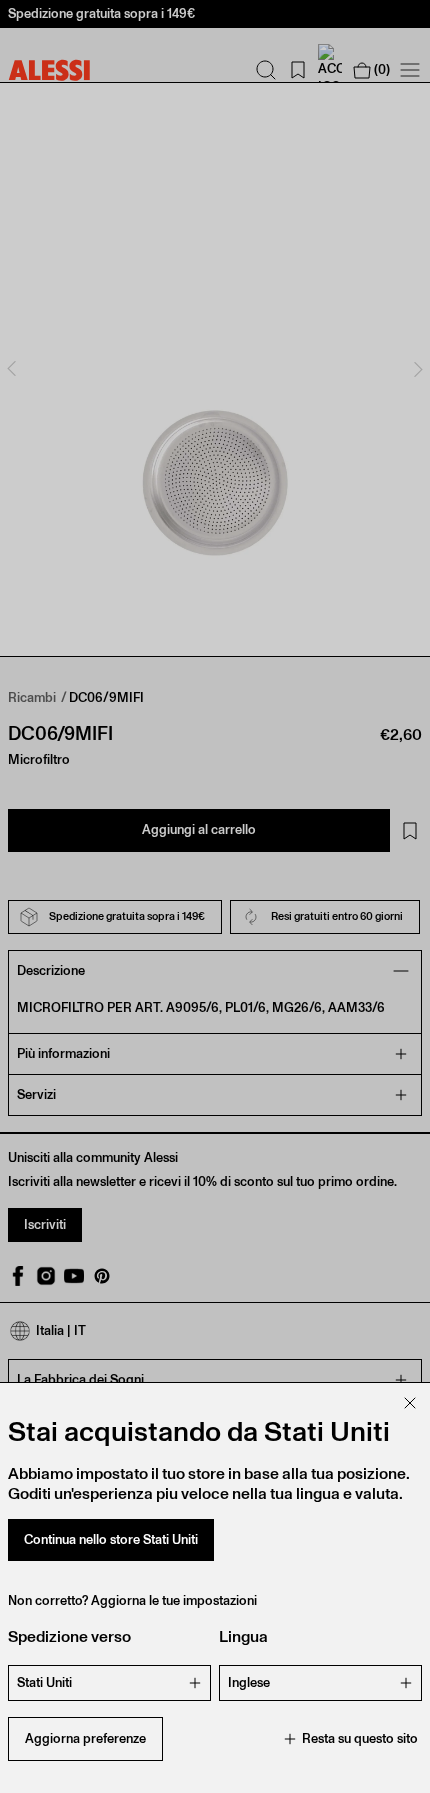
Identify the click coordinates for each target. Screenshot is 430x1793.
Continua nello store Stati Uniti (111, 1539)
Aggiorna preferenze (85, 1738)
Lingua (243, 1636)
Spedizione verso (69, 1636)
